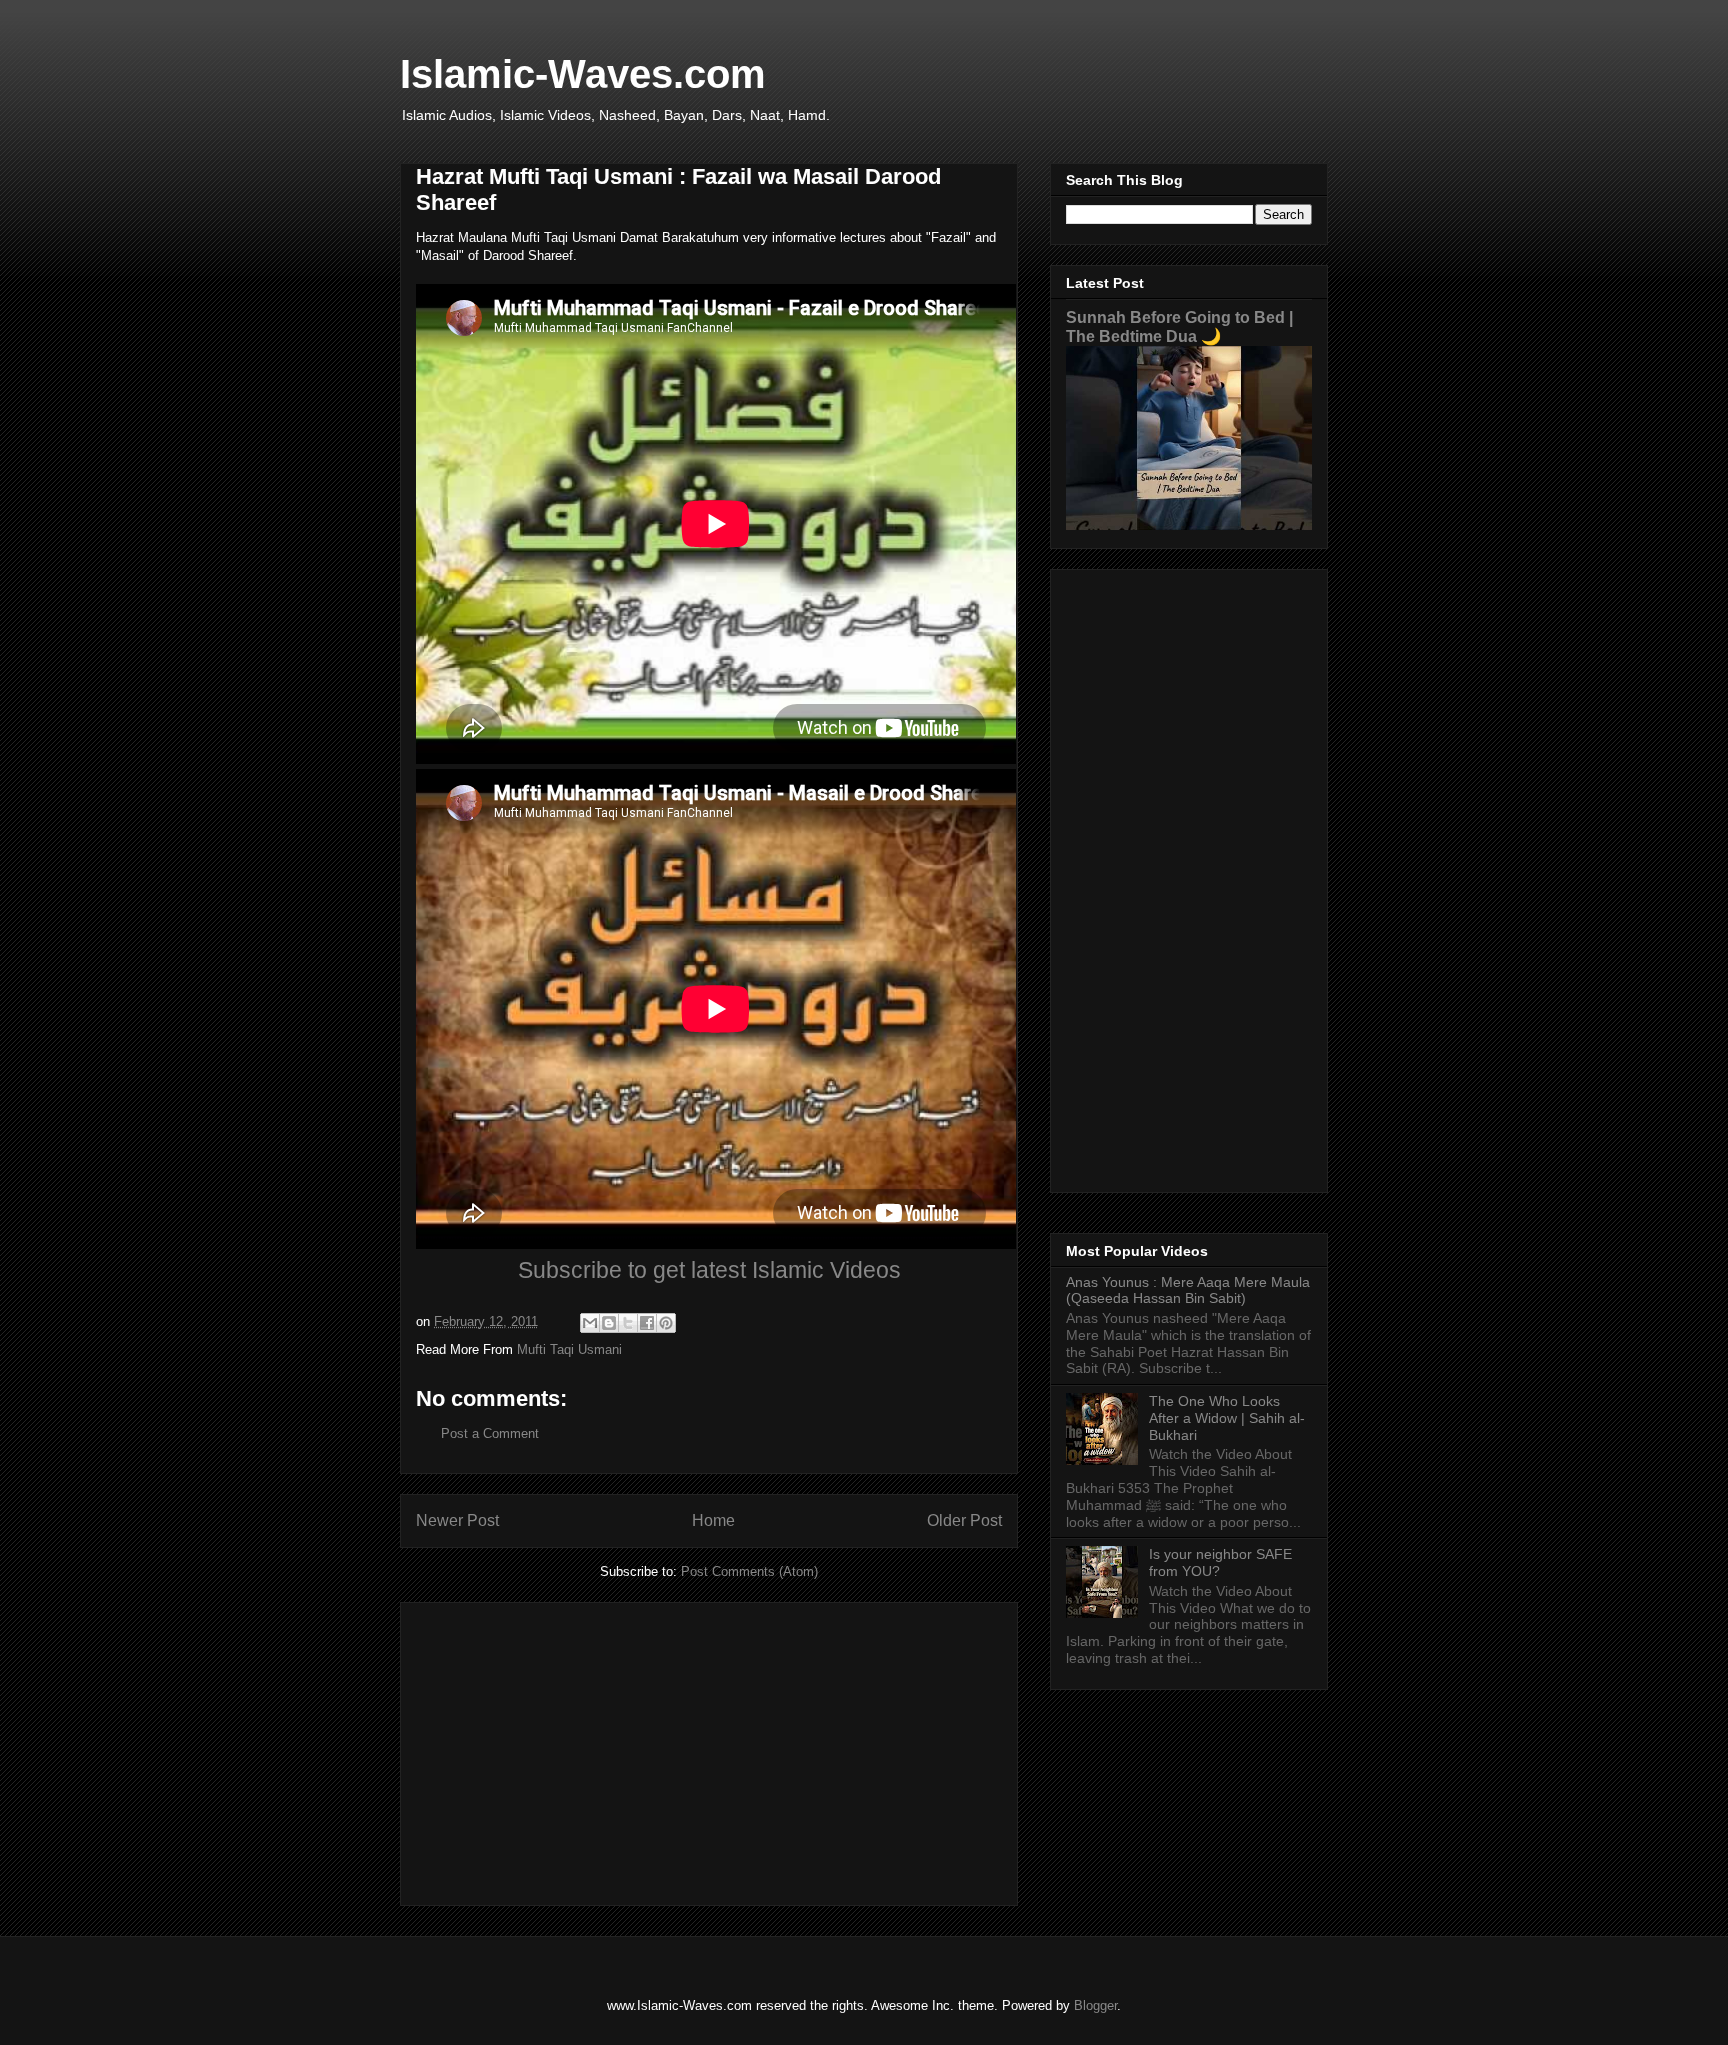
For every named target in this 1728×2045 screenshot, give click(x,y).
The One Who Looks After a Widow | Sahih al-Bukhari (1227, 1418)
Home (713, 1520)
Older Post (964, 1520)
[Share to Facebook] (647, 1323)
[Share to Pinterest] (666, 1323)
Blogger (1095, 2005)
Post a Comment (490, 1433)
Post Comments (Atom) (749, 1571)
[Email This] (590, 1323)
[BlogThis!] (609, 1323)
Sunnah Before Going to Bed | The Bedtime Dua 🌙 (1179, 326)
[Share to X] (628, 1323)
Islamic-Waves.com (583, 74)
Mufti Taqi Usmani (569, 1349)
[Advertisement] (709, 1750)
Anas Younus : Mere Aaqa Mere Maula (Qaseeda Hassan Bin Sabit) (1188, 1290)
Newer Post (457, 1520)
